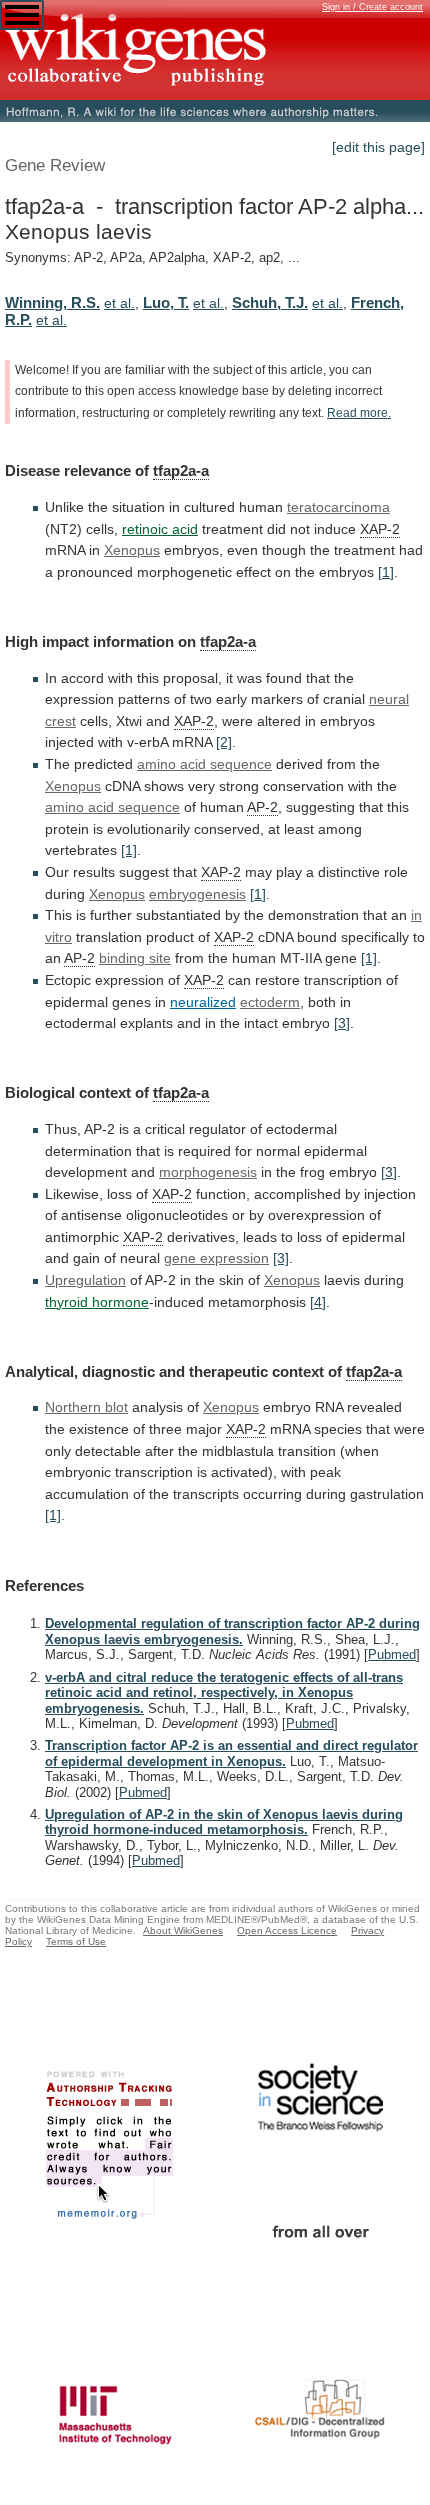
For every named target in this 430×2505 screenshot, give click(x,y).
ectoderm (270, 1002)
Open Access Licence (287, 1930)
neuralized (203, 1002)
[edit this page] (378, 147)
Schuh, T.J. (270, 302)
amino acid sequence (204, 764)
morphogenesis (208, 1172)
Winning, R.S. (52, 302)
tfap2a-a (181, 470)
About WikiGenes (183, 1930)
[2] (224, 742)
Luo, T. (166, 302)
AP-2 (262, 807)
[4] (318, 1302)
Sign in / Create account (372, 7)
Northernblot (86, 1407)
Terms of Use (76, 1941)
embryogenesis (197, 894)
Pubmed (392, 1654)
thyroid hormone (97, 1302)
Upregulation (85, 1280)
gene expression (216, 1258)
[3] (342, 1023)
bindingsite (135, 958)
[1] (386, 572)
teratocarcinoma (338, 507)
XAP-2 (380, 529)
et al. (119, 303)
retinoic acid (160, 529)
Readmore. (359, 413)
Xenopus (132, 550)
